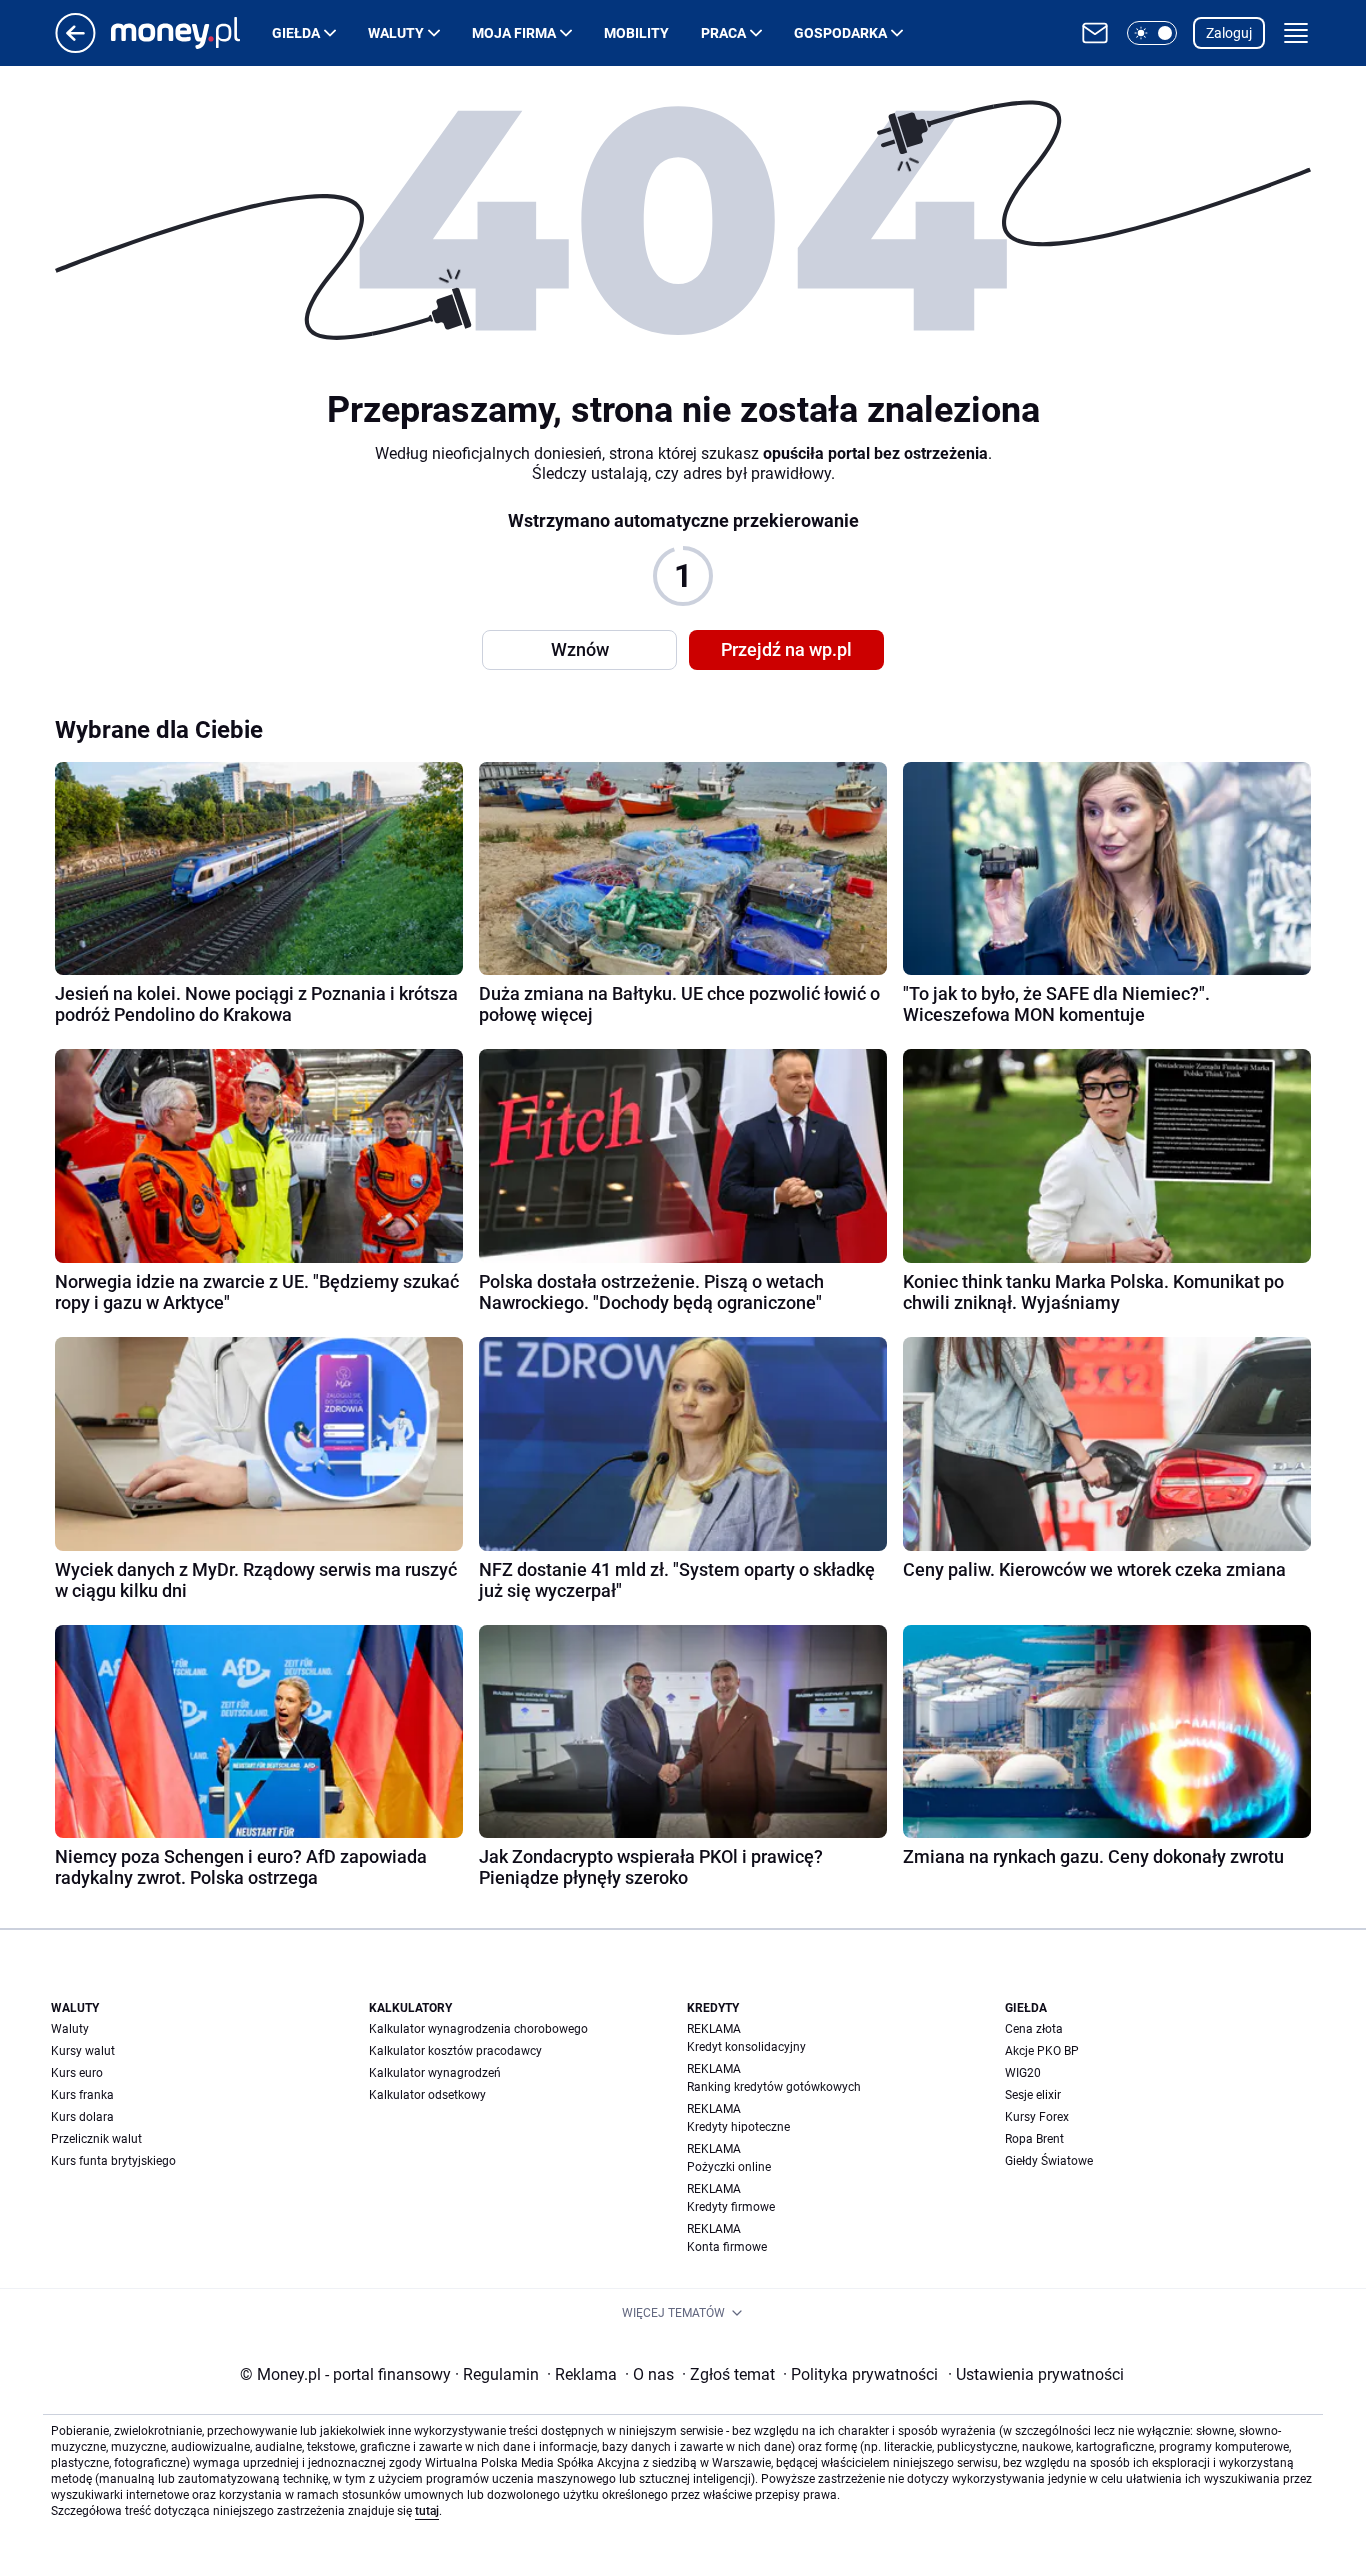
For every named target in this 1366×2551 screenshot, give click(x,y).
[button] (1152, 33)
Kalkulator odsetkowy (427, 2095)
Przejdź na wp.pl (786, 649)
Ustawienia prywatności (1036, 2374)
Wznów (580, 649)
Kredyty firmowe (731, 2207)
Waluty (396, 33)
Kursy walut (83, 2051)
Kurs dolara (82, 2117)
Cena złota (1034, 2029)
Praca (723, 33)
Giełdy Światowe (1049, 2161)
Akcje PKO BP (1042, 2051)
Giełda (296, 33)
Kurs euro (77, 2073)
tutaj (427, 2511)
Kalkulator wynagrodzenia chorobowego (478, 2029)
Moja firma (514, 33)
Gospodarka (840, 33)
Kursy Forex (1037, 2117)
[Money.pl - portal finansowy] (191, 33)
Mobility (636, 33)
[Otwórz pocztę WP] (1095, 33)
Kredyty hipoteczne (738, 2127)
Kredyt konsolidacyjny (746, 2047)
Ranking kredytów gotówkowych (774, 2087)
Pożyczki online (729, 2167)
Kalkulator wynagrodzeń (435, 2073)
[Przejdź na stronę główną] (75, 47)
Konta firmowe (727, 2247)
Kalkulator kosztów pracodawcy (455, 2051)
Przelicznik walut (96, 2139)
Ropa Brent (1034, 2139)
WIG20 (1023, 2073)
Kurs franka (82, 2095)
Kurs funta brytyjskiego (113, 2161)
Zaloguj (1229, 33)
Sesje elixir (1033, 2095)
